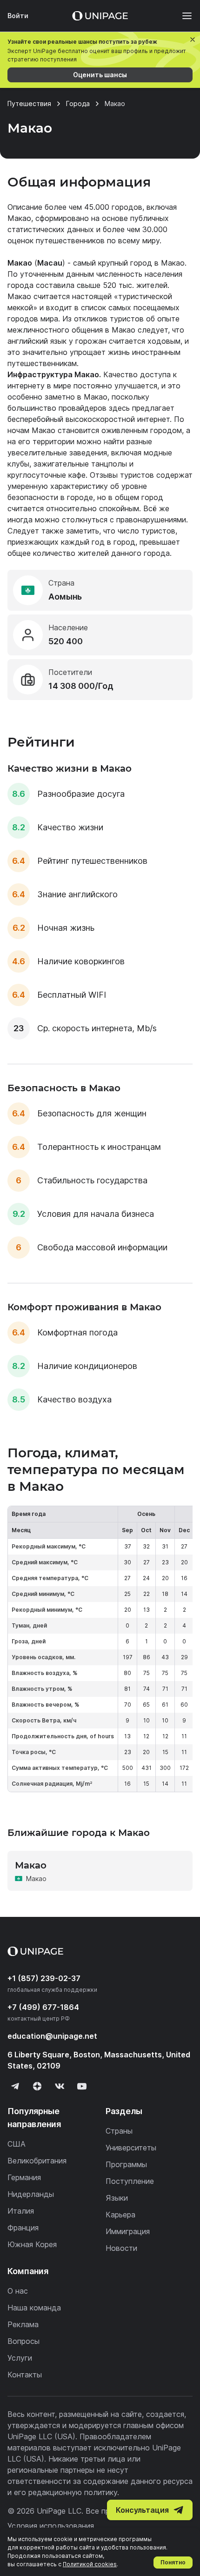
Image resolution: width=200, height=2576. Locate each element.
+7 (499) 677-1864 (43, 2007)
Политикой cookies (90, 2564)
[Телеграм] (15, 2086)
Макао (173, 263)
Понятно (173, 2562)
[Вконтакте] (60, 2086)
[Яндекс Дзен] (37, 2086)
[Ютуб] (82, 2086)
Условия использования (51, 2526)
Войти (18, 16)
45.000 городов (113, 207)
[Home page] (100, 16)
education (52, 2036)
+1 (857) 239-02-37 (44, 1978)
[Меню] (182, 16)
